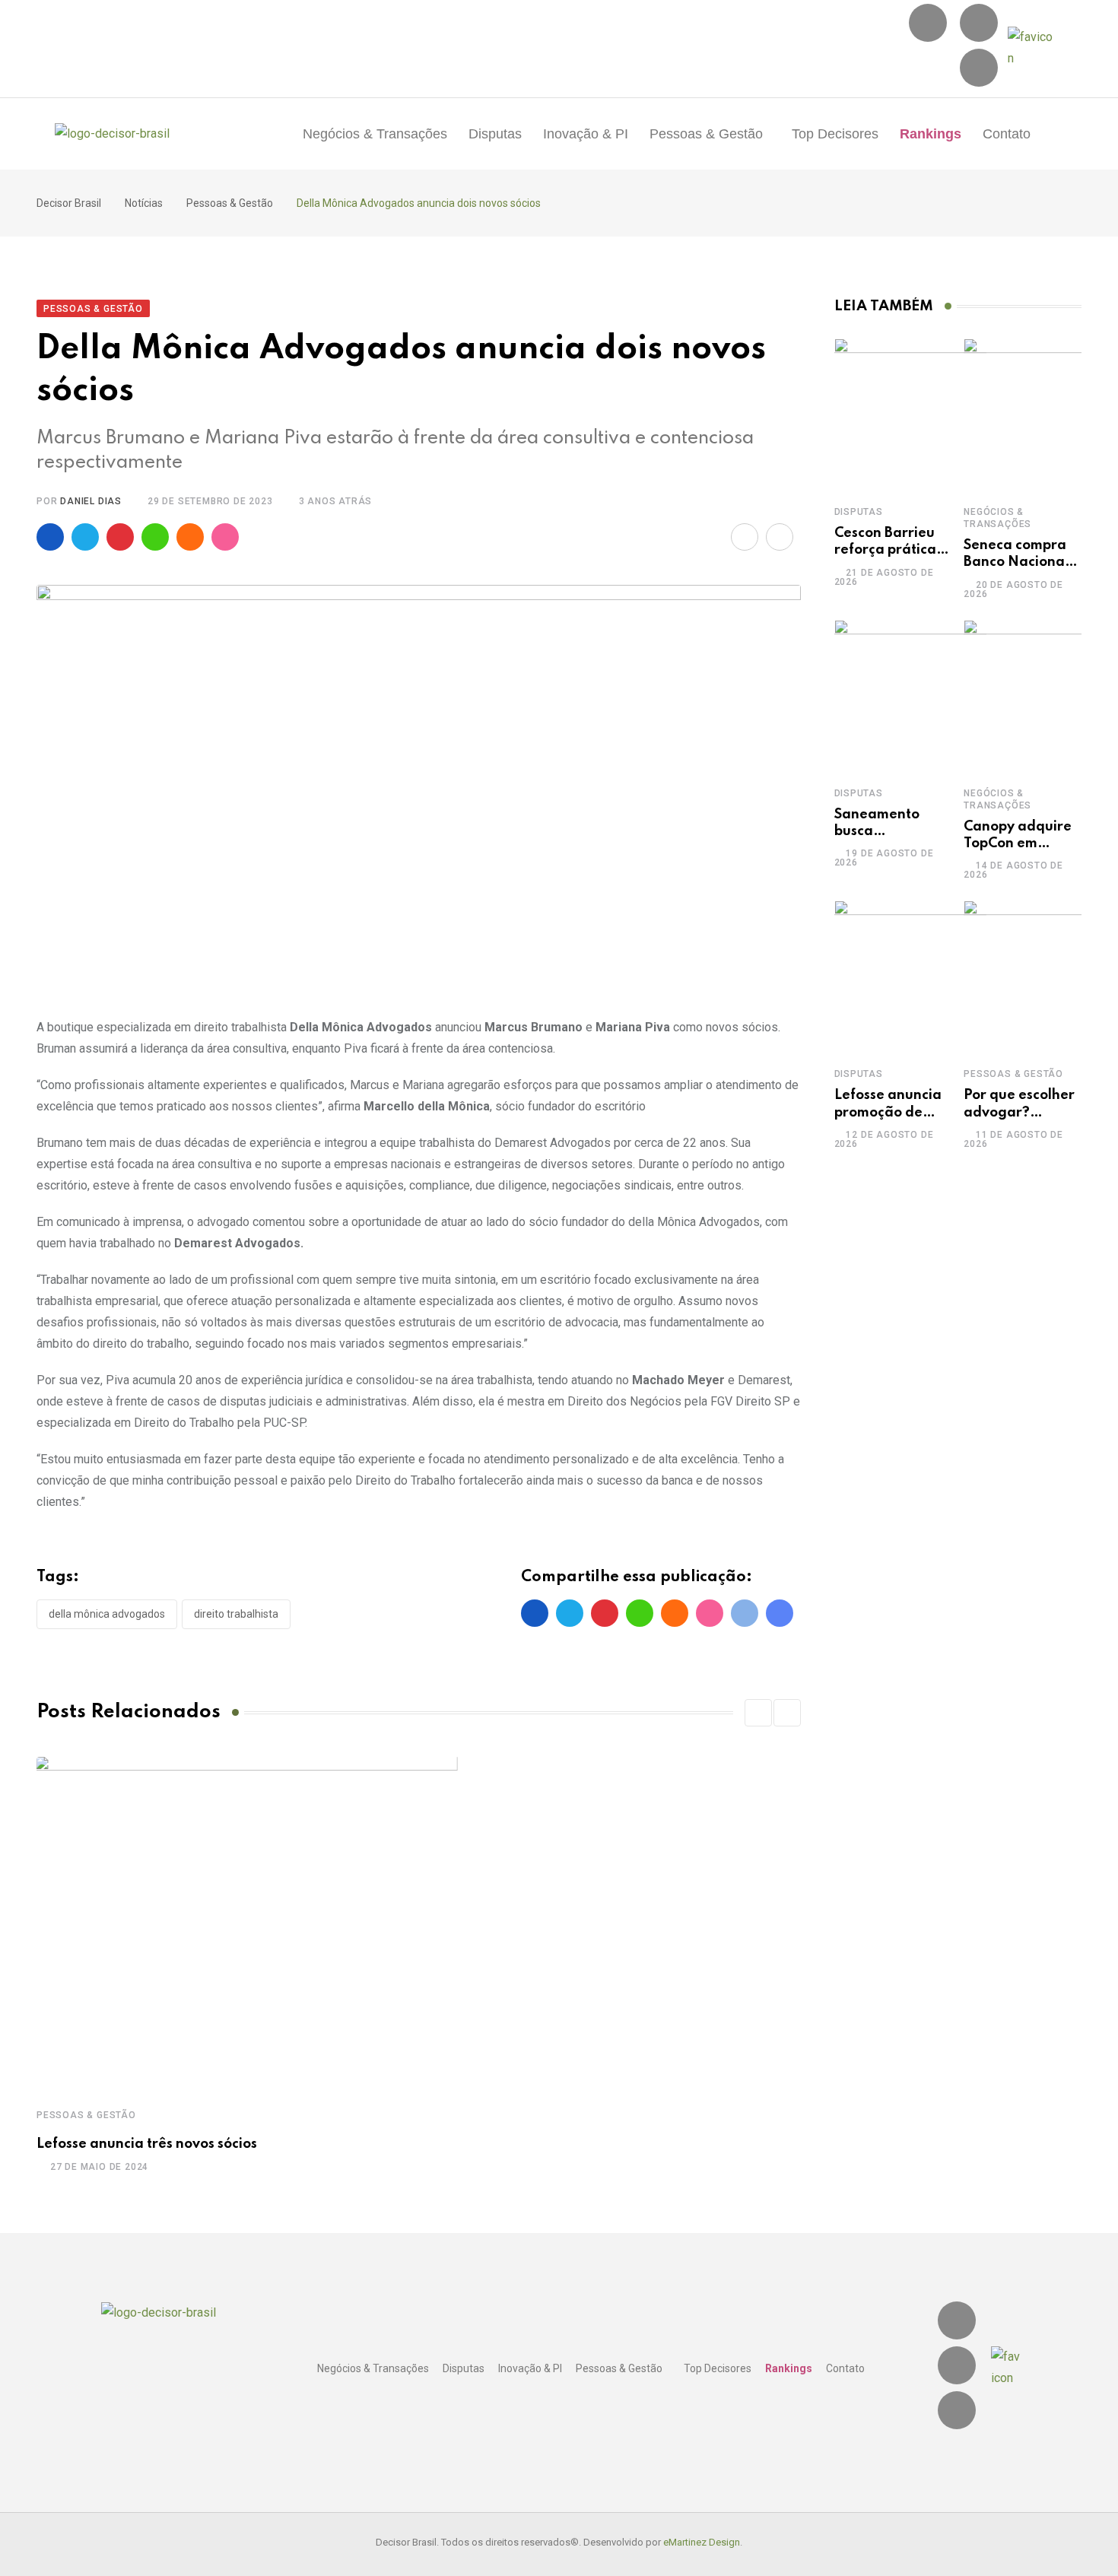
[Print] (780, 537)
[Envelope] (979, 68)
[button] (710, 134)
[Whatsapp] (155, 537)
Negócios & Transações (375, 134)
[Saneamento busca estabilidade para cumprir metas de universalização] (910, 696)
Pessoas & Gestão (706, 134)
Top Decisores (835, 134)
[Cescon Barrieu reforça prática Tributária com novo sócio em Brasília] (910, 415)
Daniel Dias (91, 501)
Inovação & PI (586, 134)
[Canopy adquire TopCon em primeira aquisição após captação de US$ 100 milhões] (1040, 696)
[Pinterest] (120, 537)
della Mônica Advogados (107, 1614)
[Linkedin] (979, 23)
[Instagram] (928, 23)
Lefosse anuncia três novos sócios (147, 2144)
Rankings (931, 134)
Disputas (495, 134)
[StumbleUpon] (225, 537)
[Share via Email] (745, 537)
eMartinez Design (702, 2542)
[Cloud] (190, 537)
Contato (1007, 134)
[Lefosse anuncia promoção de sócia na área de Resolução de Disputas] (910, 977)
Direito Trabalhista (236, 1614)
